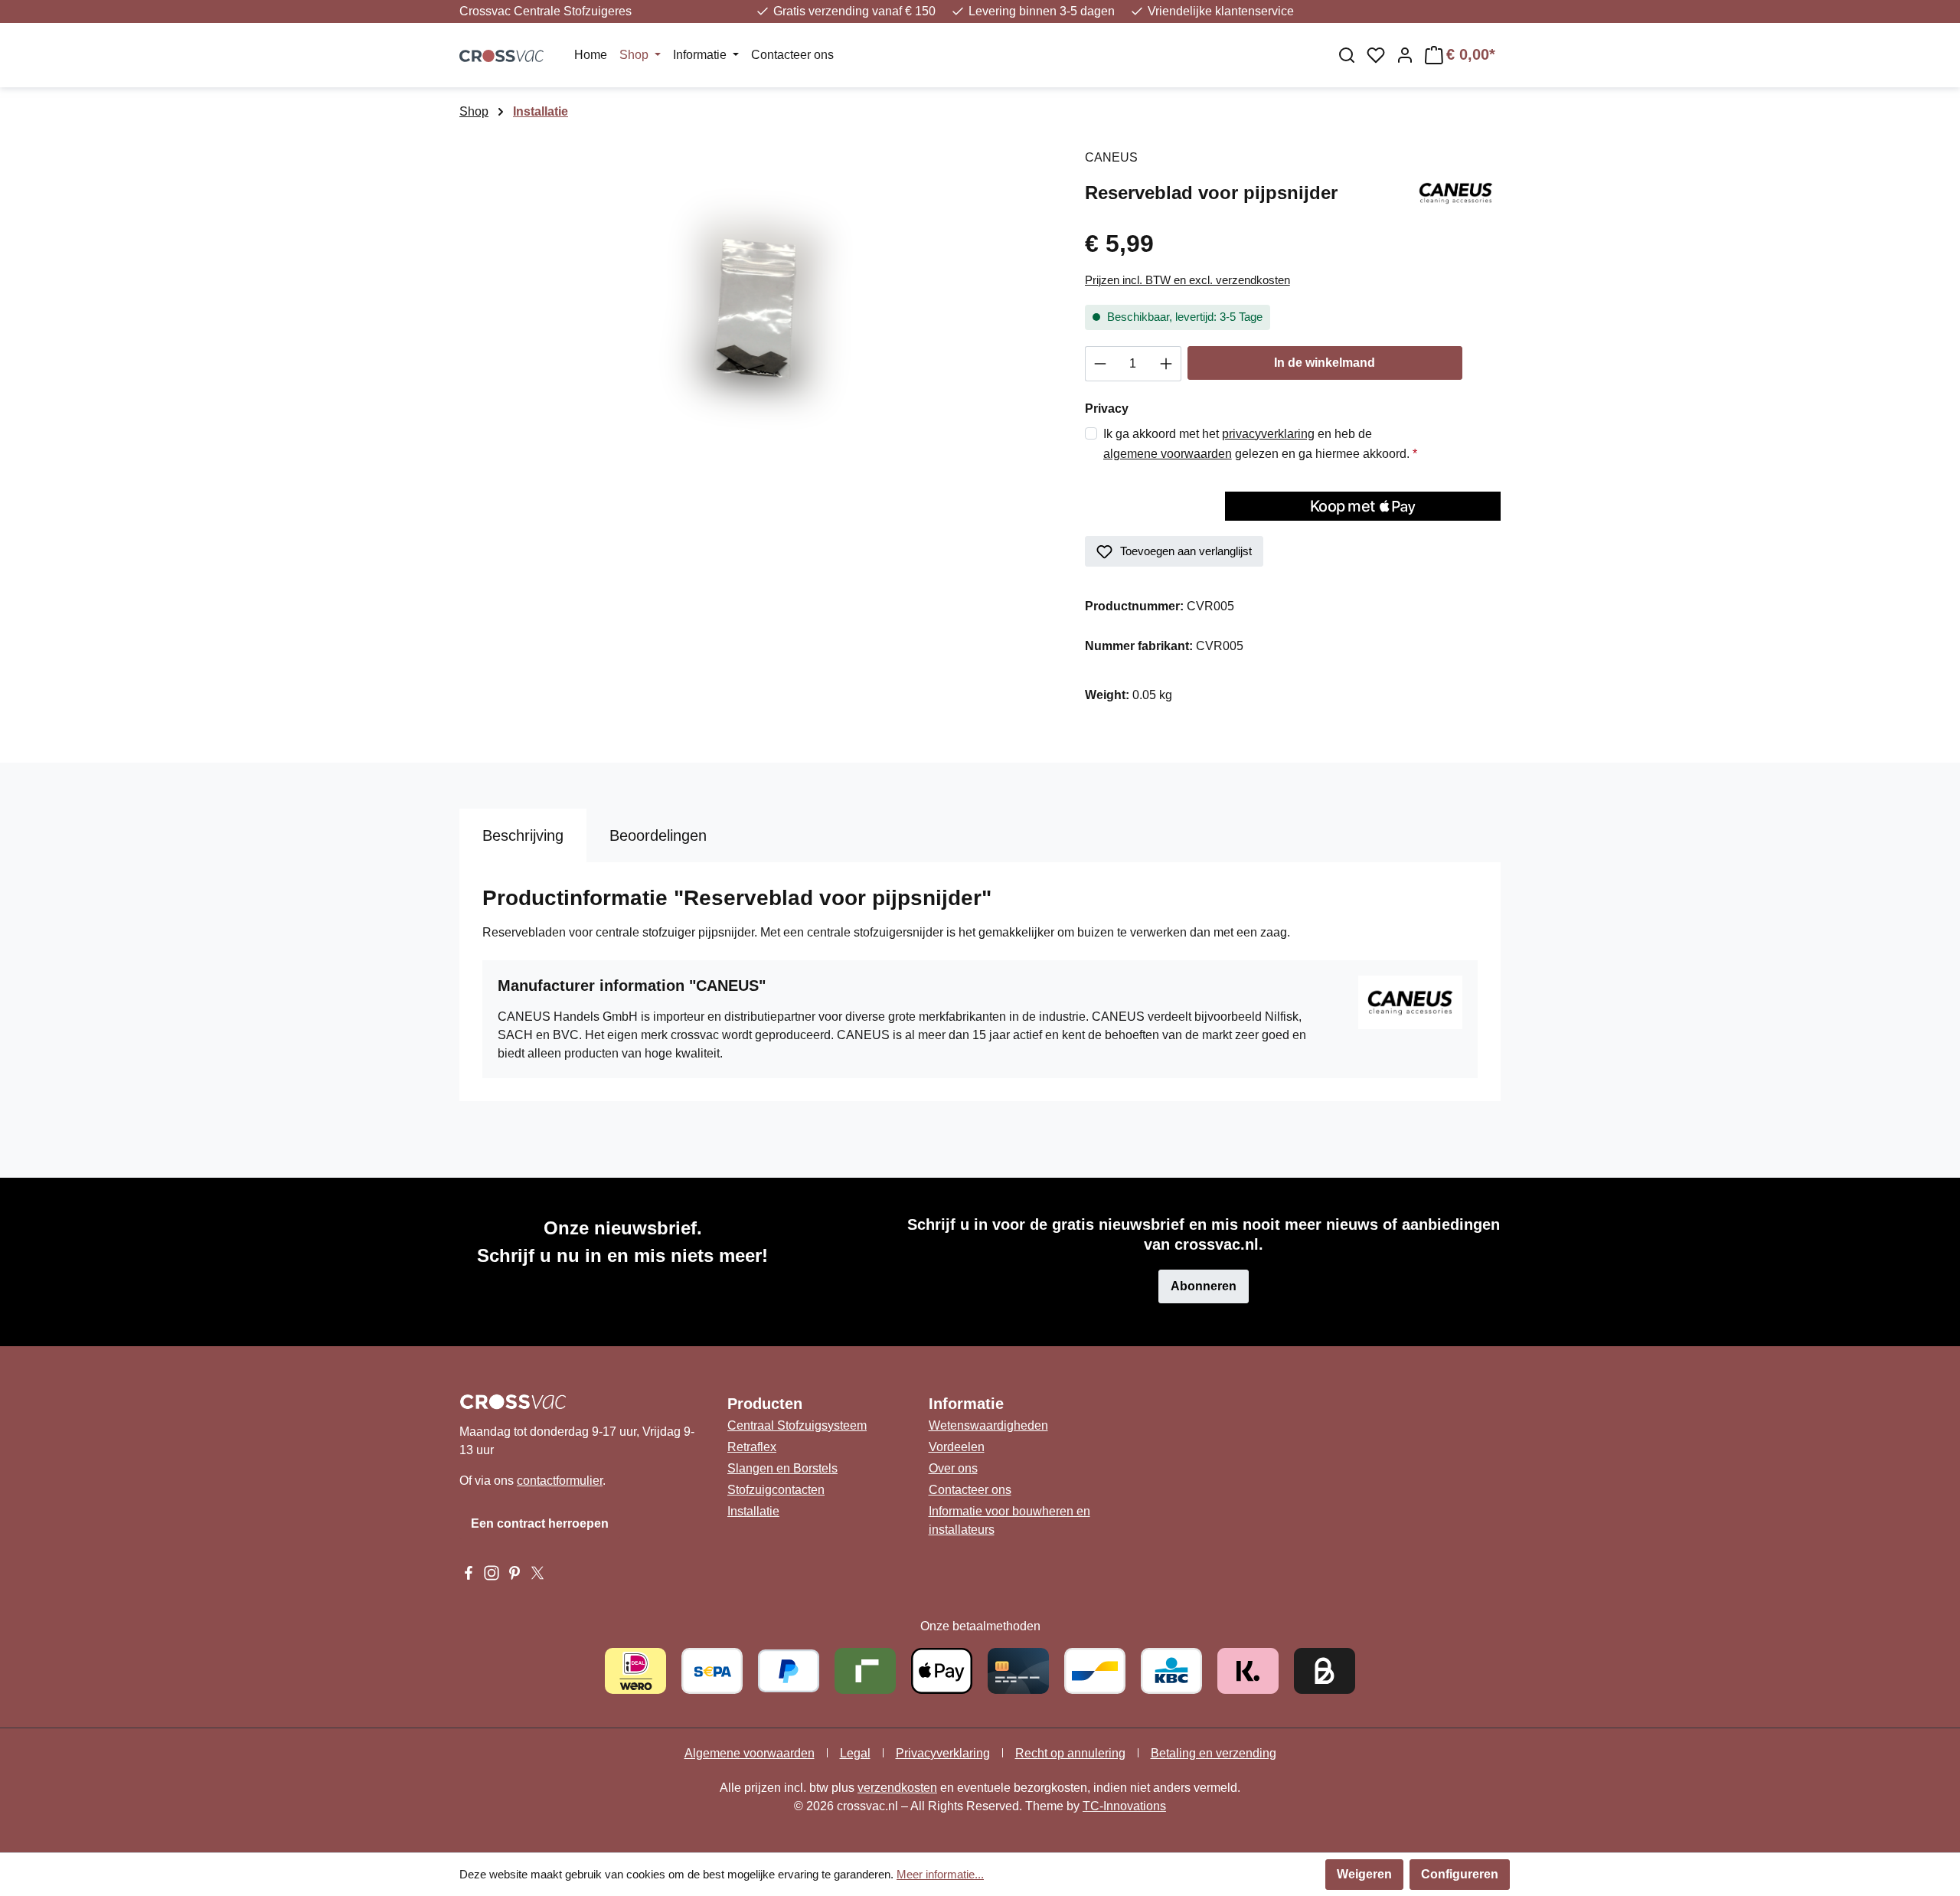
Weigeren (1364, 1874)
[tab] (523, 835)
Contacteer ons (970, 1490)
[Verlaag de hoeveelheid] (1100, 364)
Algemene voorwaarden (750, 1753)
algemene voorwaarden (1168, 454)
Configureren (1460, 1874)
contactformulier (560, 1481)
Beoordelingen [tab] (658, 835)
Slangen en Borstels (782, 1468)
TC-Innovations (1124, 1806)
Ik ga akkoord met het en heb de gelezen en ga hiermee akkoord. (1260, 444)
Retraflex (752, 1447)
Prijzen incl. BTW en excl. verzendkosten (1187, 280)
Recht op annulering (1070, 1753)
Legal (855, 1753)
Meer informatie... (940, 1874)
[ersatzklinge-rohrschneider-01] (756, 313)
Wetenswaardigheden (988, 1425)
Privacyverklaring (943, 1753)
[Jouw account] (1405, 55)
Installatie (753, 1511)
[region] (757, 313)
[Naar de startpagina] (501, 55)
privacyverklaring (1268, 434)
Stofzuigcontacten (776, 1490)
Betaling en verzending (1214, 1753)
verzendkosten (897, 1788)
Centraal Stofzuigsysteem (797, 1425)
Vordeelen (957, 1447)
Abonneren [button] (1204, 1286)
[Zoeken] (1347, 55)
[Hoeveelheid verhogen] (1166, 364)
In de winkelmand (1325, 363)
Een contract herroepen (540, 1523)
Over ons (953, 1468)
